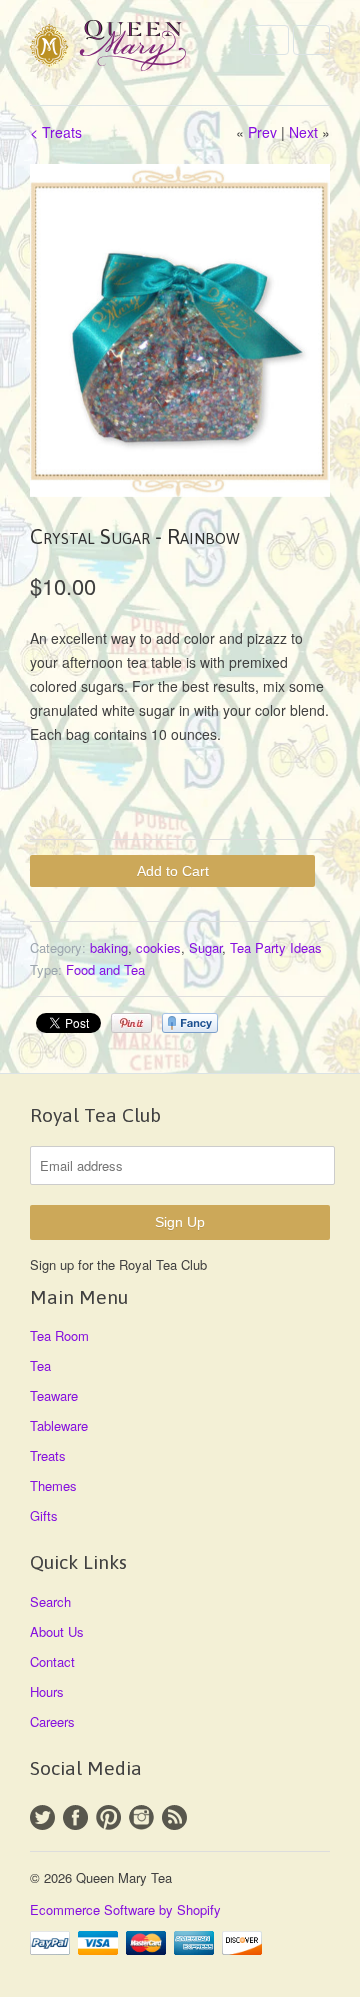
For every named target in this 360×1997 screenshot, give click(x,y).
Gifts (44, 1515)
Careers (52, 1721)
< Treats (56, 132)
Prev (262, 132)
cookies (158, 947)
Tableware (59, 1425)
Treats (48, 1455)
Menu (269, 40)
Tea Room (59, 1335)
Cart (311, 40)
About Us (57, 1631)
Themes (53, 1485)
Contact (52, 1661)
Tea (40, 1365)
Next (303, 132)
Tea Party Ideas (276, 947)
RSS (174, 1817)
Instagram (141, 1817)
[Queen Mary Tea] (130, 48)
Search (50, 1601)
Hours (47, 1691)
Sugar (205, 947)
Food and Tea (105, 969)
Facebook (75, 1817)
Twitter (42, 1817)
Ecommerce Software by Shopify (125, 1909)
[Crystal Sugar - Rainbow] (180, 330)
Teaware (54, 1395)
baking (109, 947)
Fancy (190, 1023)
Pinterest (108, 1817)
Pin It (131, 1023)
